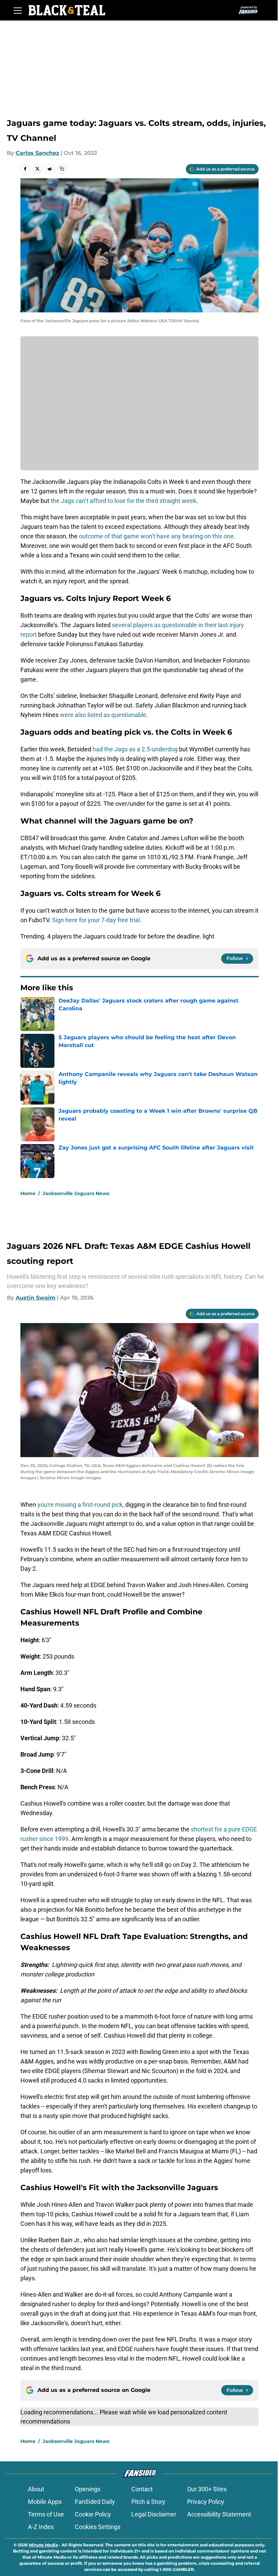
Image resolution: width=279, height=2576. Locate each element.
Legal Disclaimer (154, 2514)
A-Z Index (41, 2527)
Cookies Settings (98, 2527)
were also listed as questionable (103, 715)
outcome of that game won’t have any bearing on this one (156, 536)
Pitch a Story (148, 2502)
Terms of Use (46, 2514)
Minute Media (43, 2545)
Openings (88, 2489)
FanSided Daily (95, 2502)
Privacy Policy (206, 2502)
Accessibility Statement (219, 2514)
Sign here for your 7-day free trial (96, 920)
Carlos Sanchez (37, 153)
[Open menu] (18, 10)
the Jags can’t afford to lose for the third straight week (124, 501)
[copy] (62, 169)
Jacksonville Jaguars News (76, 1193)
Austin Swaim (36, 1298)
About (36, 2489)
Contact (142, 2489)
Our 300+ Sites (207, 2489)
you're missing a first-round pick (80, 1505)
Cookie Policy (93, 2514)
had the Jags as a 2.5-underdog (135, 749)
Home (28, 1193)
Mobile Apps (45, 2502)
